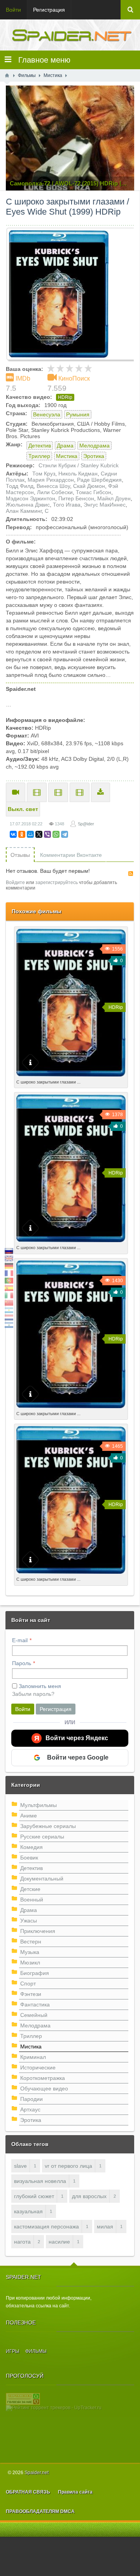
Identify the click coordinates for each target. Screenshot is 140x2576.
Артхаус (30, 2109)
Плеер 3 (80, 792)
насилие (59, 2242)
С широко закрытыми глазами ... (48, 1082)
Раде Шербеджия (99, 480)
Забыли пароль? (33, 1694)
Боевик (29, 1858)
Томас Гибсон (94, 492)
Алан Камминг (24, 511)
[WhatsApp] (56, 834)
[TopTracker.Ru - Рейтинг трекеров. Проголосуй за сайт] (23, 2398)
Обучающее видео (44, 2088)
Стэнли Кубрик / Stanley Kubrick (79, 465)
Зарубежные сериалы (48, 1826)
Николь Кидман (78, 474)
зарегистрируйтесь (57, 883)
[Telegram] (65, 834)
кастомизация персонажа (46, 2226)
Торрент (101, 792)
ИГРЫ (13, 2351)
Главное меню (41, 60)
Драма (65, 446)
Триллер (39, 456)
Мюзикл (30, 1963)
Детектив (40, 446)
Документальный (42, 1879)
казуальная (28, 2211)
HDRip (65, 397)
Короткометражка (43, 2078)
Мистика (67, 456)
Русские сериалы (42, 1837)
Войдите (15, 883)
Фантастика (35, 2005)
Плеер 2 (58, 792)
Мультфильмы (38, 1805)
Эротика (94, 456)
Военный (32, 1900)
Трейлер (16, 792)
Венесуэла (47, 414)
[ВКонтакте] (13, 834)
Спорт (28, 1984)
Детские (30, 1889)
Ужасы (29, 1921)
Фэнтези (31, 1994)
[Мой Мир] (30, 834)
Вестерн (31, 1942)
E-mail (20, 1640)
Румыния (78, 414)
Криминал (33, 2057)
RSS (131, 874)
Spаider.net (37, 2473)
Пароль (22, 1663)
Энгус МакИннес (105, 505)
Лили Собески (55, 492)
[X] (39, 834)
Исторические (38, 2067)
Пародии (31, 2099)
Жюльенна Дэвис (28, 505)
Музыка (30, 1952)
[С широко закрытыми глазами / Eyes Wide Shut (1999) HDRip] (73, 294)
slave (20, 2166)
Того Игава (67, 505)
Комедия (31, 1847)
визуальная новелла (40, 2181)
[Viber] (47, 834)
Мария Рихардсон (51, 480)
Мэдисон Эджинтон (31, 498)
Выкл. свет (23, 809)
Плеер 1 (37, 792)
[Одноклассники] (22, 834)
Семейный (34, 2015)
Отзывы (20, 855)
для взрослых (89, 2196)
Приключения (38, 1931)
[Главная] (7, 75)
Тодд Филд (20, 486)
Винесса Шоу (53, 486)
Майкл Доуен (114, 498)
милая (105, 2226)
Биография (35, 1973)
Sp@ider (86, 824)
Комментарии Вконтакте (71, 855)
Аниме (29, 1816)
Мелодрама (94, 446)
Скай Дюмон (89, 486)
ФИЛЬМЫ (36, 2351)
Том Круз (44, 474)
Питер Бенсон (76, 498)
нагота (22, 2242)
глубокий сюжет (34, 2196)
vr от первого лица (68, 2166)
